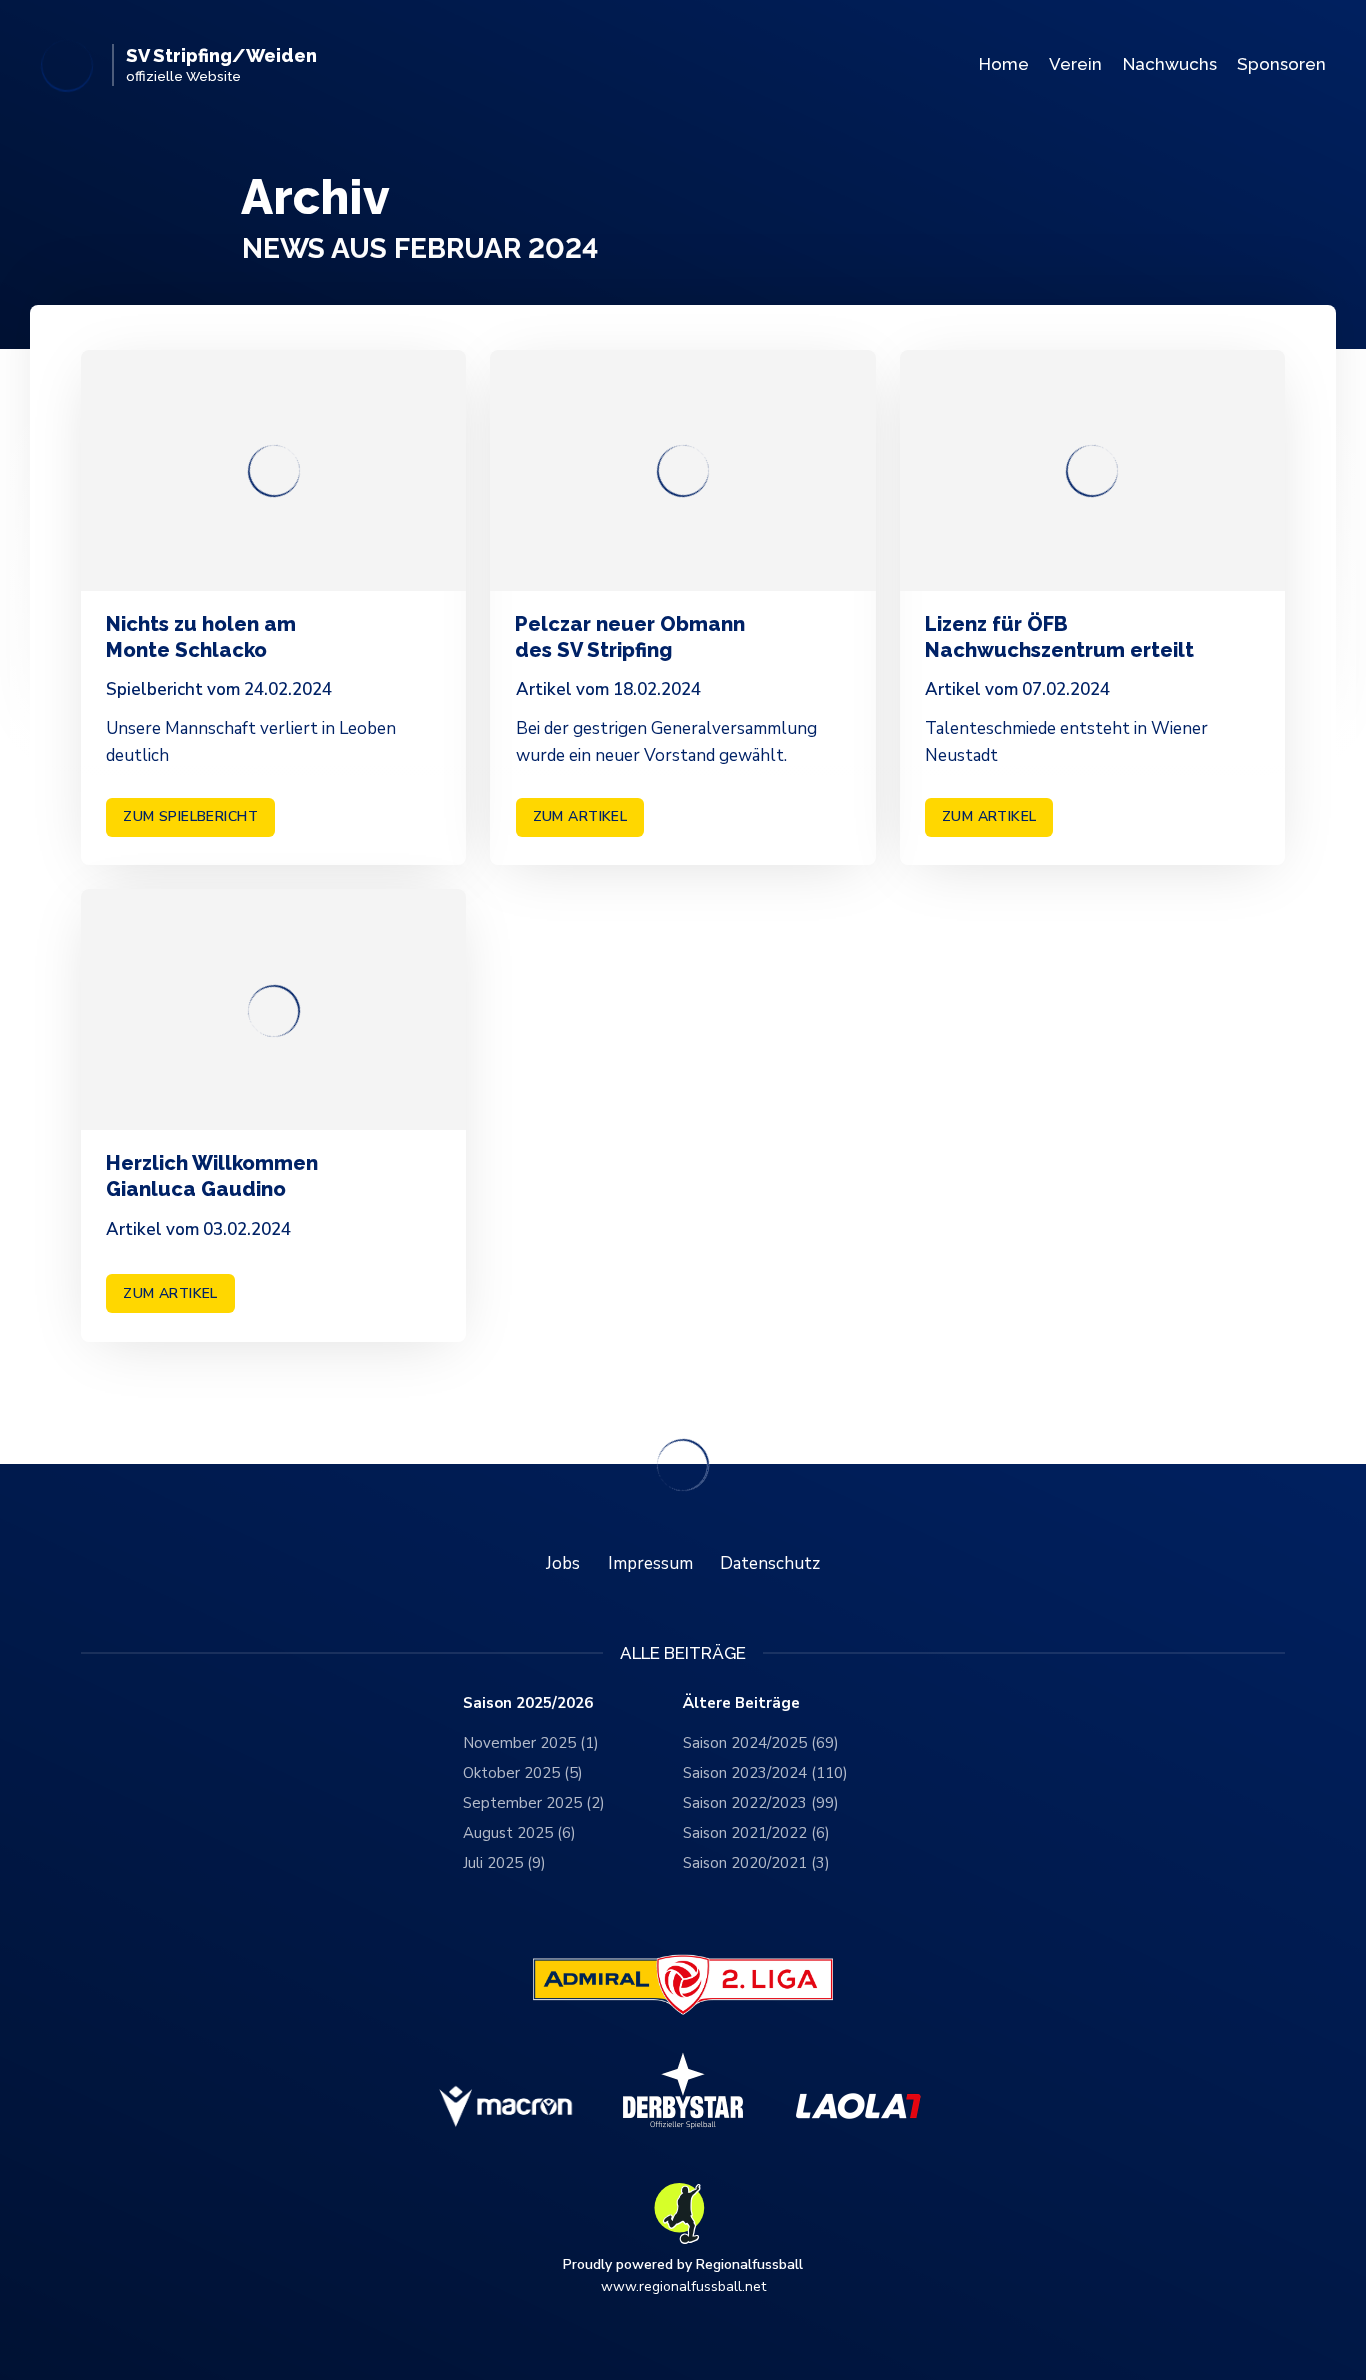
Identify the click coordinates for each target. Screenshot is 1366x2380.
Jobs (563, 1563)
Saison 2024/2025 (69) (761, 1743)
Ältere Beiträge (741, 1703)
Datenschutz (770, 1563)
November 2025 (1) (531, 1743)
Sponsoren (1281, 64)
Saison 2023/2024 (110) (765, 1773)
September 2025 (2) (534, 1803)
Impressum (650, 1563)
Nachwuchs (1170, 64)
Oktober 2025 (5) (523, 1773)
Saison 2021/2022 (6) (756, 1833)
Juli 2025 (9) (504, 1863)
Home (1004, 64)
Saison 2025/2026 (528, 1703)
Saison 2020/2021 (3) (756, 1863)
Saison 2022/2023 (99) (761, 1803)
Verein (1075, 64)
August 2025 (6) (519, 1833)
